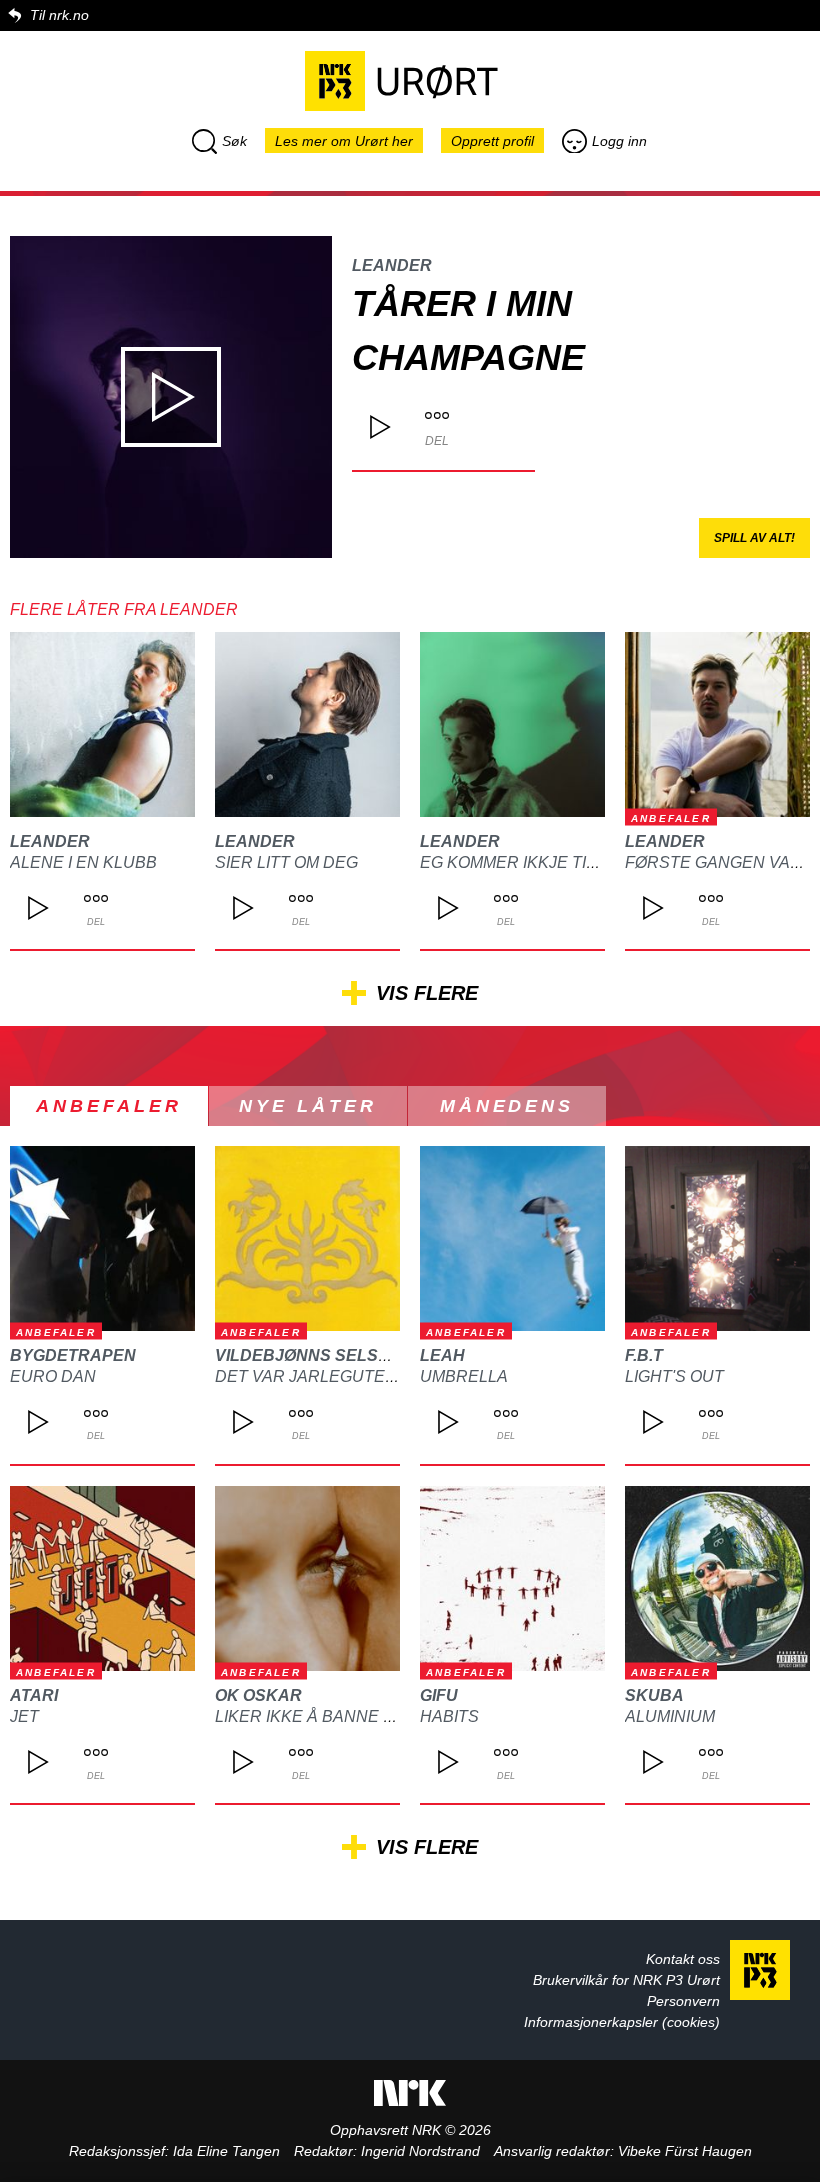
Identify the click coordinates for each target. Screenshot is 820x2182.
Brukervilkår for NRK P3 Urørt (626, 1980)
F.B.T (644, 1355)
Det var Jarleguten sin (321, 1376)
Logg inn (619, 141)
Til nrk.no (59, 15)
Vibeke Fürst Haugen (685, 2151)
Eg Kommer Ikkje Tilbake (529, 862)
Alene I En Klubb (83, 862)
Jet (24, 1716)
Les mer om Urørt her (344, 141)
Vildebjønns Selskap (314, 1355)
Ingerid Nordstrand (420, 2151)
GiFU (439, 1695)
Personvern (683, 2001)
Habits (449, 1716)
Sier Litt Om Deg (286, 862)
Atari (34, 1695)
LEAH (442, 1355)
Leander (392, 265)
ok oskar (258, 1695)
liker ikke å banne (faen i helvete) (368, 1716)
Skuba (654, 1695)
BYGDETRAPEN (73, 1355)
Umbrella (464, 1376)
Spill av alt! (754, 538)
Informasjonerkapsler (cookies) (622, 2022)
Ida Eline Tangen (226, 2151)
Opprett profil (492, 141)
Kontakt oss (683, 1959)
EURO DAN (53, 1376)
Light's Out (674, 1376)
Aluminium (670, 1716)
